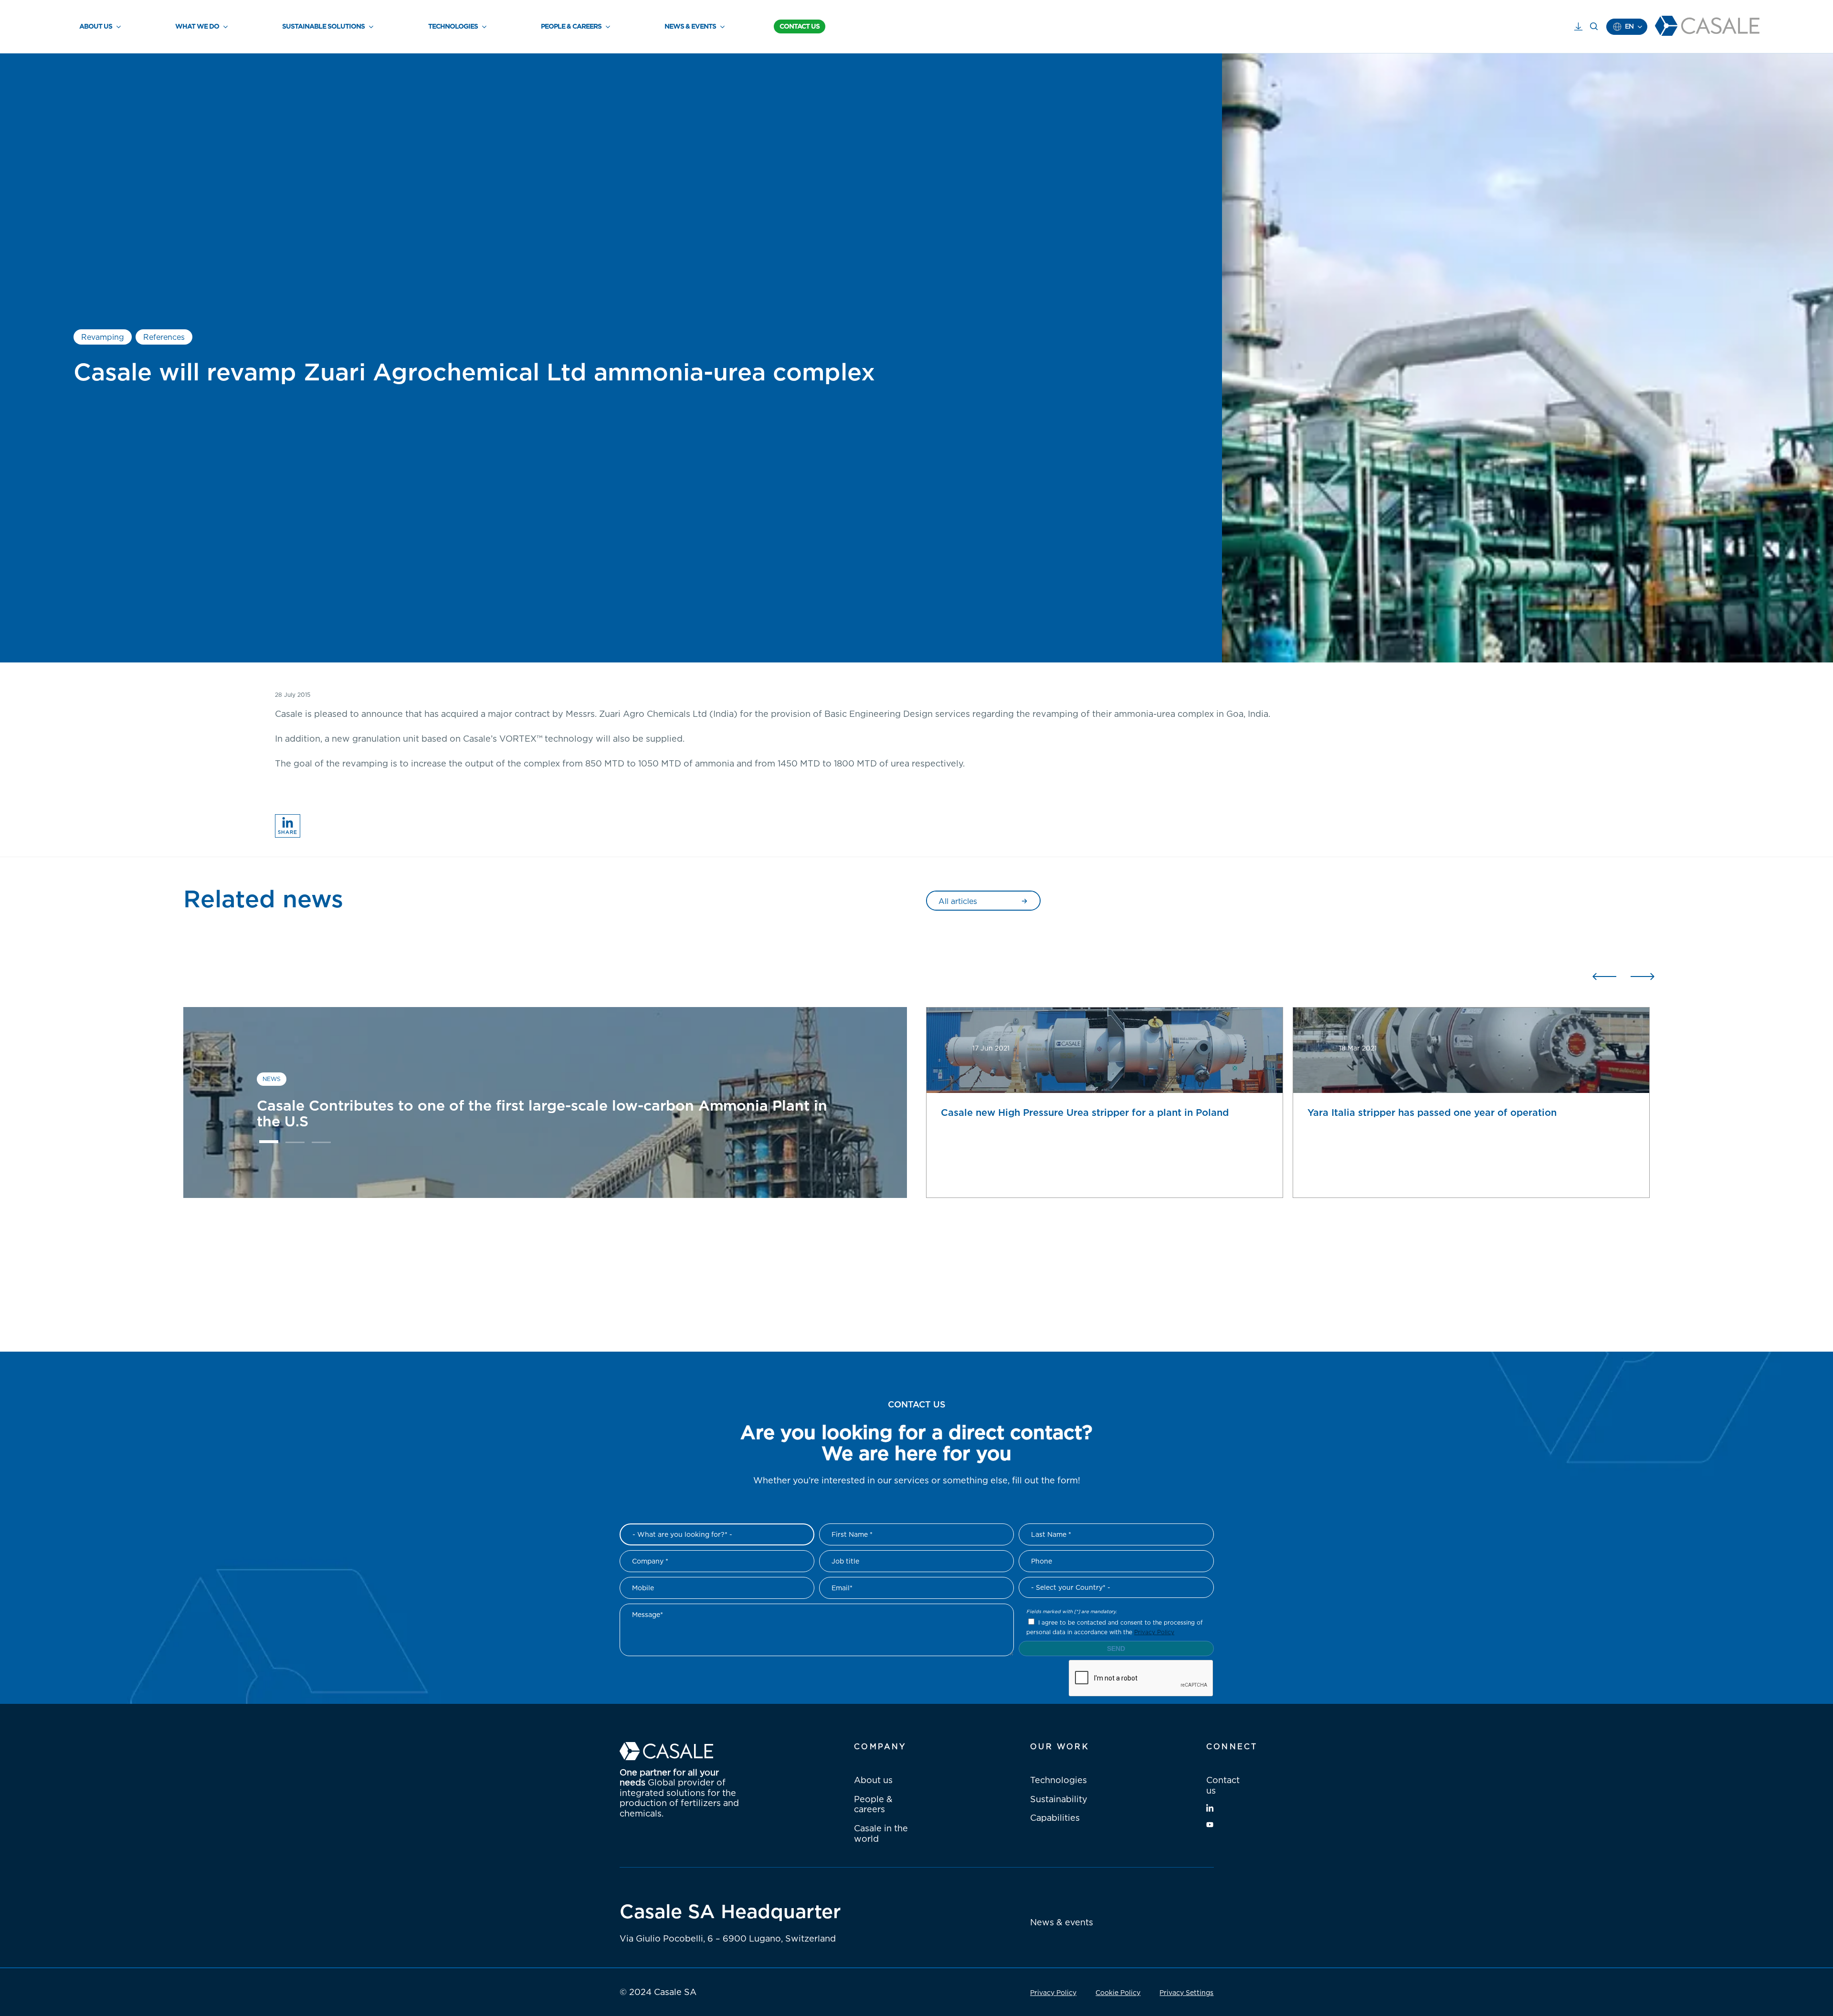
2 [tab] (295, 1144)
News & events (1062, 1922)
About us (873, 1780)
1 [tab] (269, 1144)
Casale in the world (881, 1833)
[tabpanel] (545, 1102)
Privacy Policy (1154, 1632)
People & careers (873, 1804)
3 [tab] (321, 1144)
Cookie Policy (1118, 1992)
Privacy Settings (1186, 1992)
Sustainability (1059, 1799)
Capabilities (1055, 1817)
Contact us (1223, 1785)
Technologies (1059, 1780)
